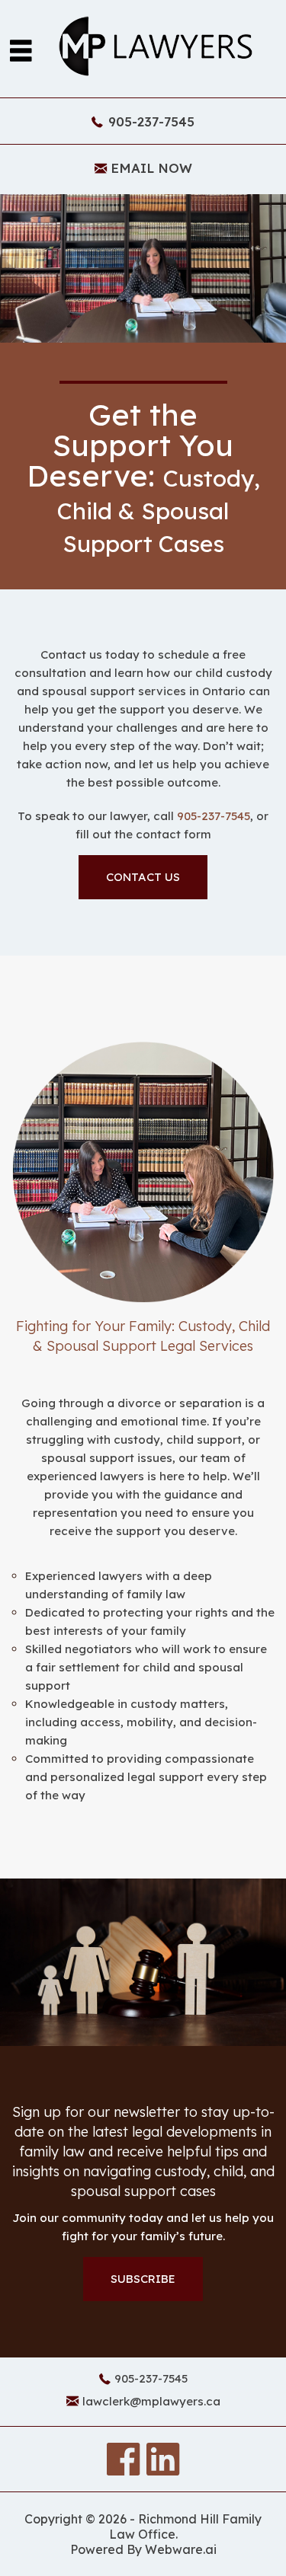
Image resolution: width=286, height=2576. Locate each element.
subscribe (143, 2279)
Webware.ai (181, 2549)
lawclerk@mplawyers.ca (151, 2401)
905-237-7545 (151, 121)
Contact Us (143, 877)
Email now (151, 168)
